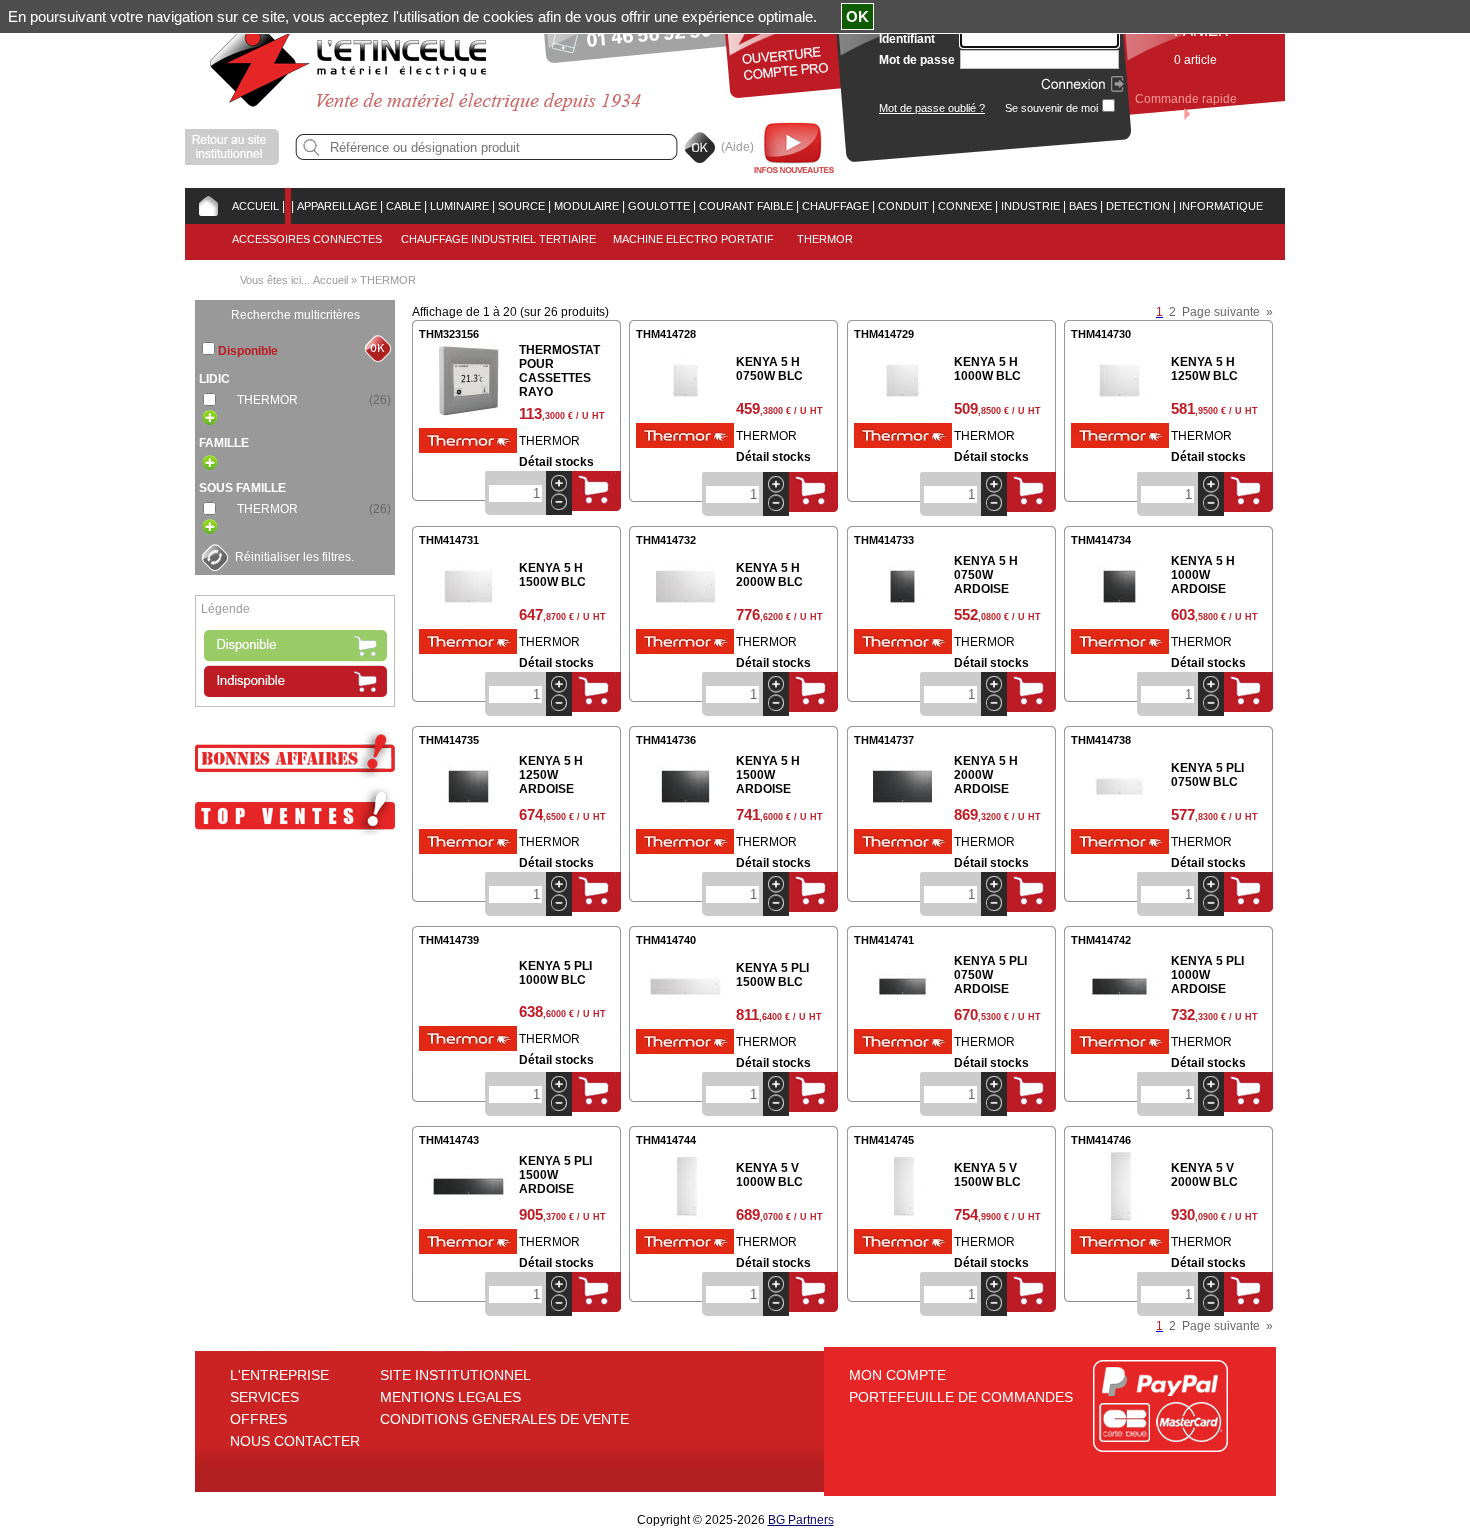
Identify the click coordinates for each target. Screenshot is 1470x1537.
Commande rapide (1186, 99)
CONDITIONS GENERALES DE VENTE (504, 1419)
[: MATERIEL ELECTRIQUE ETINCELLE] (288, 206)
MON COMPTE (897, 1375)
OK (857, 16)
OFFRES (258, 1419)
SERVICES (264, 1397)
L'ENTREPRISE (279, 1375)
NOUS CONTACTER (295, 1441)
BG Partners (801, 1520)
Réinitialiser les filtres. (294, 557)
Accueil (330, 280)
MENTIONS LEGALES (450, 1397)
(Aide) (737, 147)
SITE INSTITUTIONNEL (455, 1375)
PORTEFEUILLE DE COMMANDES (961, 1397)
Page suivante (1221, 312)
